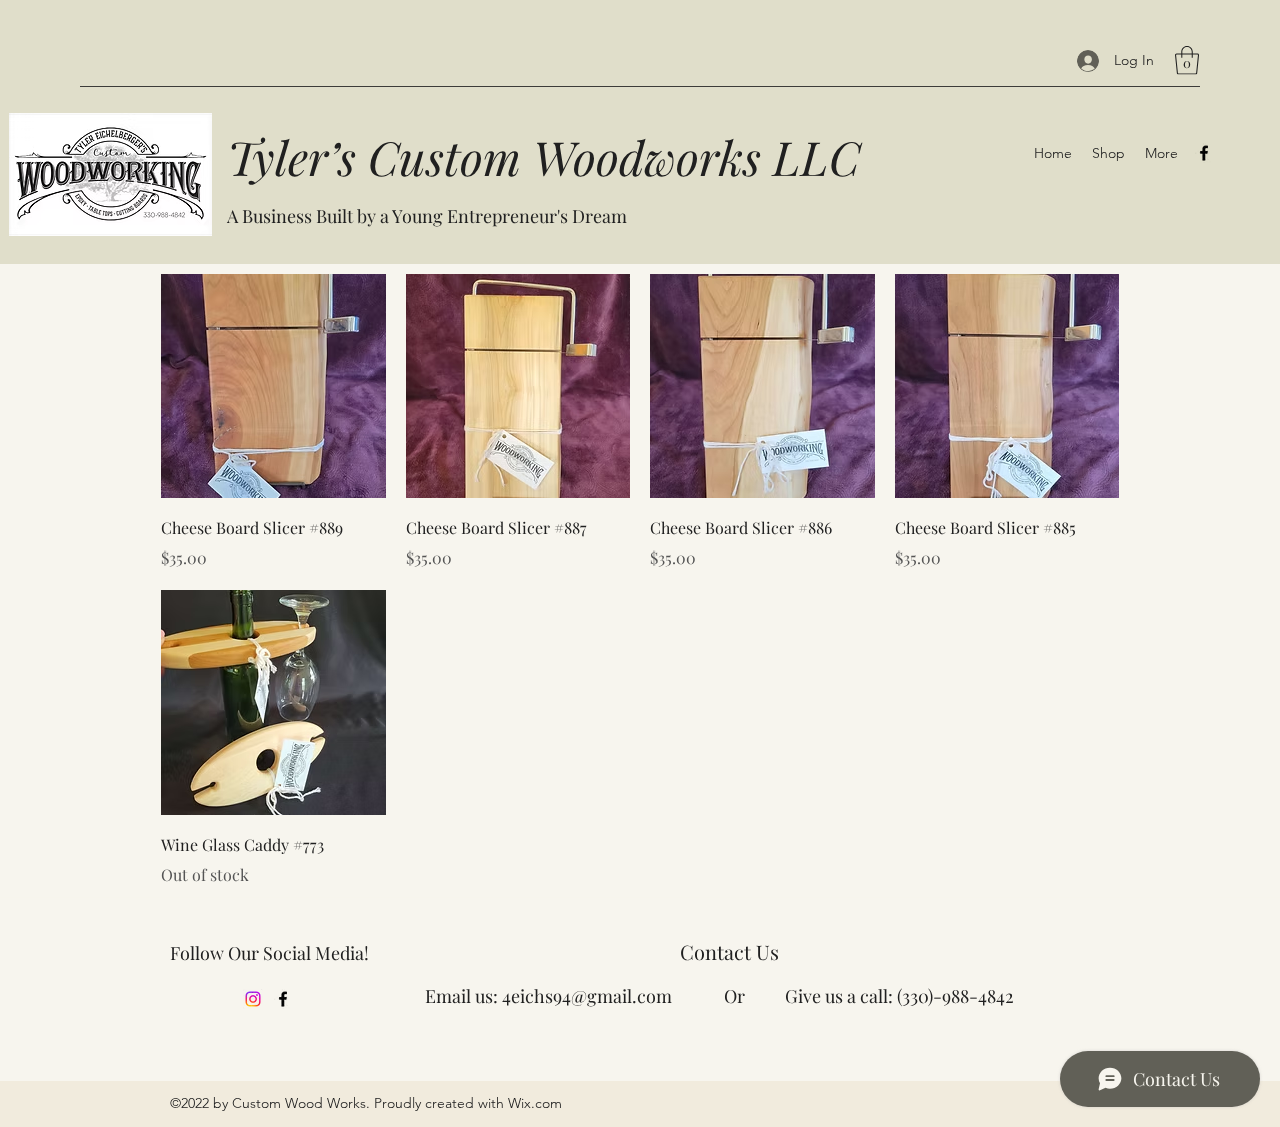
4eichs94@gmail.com (587, 996)
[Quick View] (273, 386)
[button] (1187, 60)
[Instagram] (253, 999)
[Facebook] (1204, 153)
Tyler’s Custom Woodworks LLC (543, 156)
